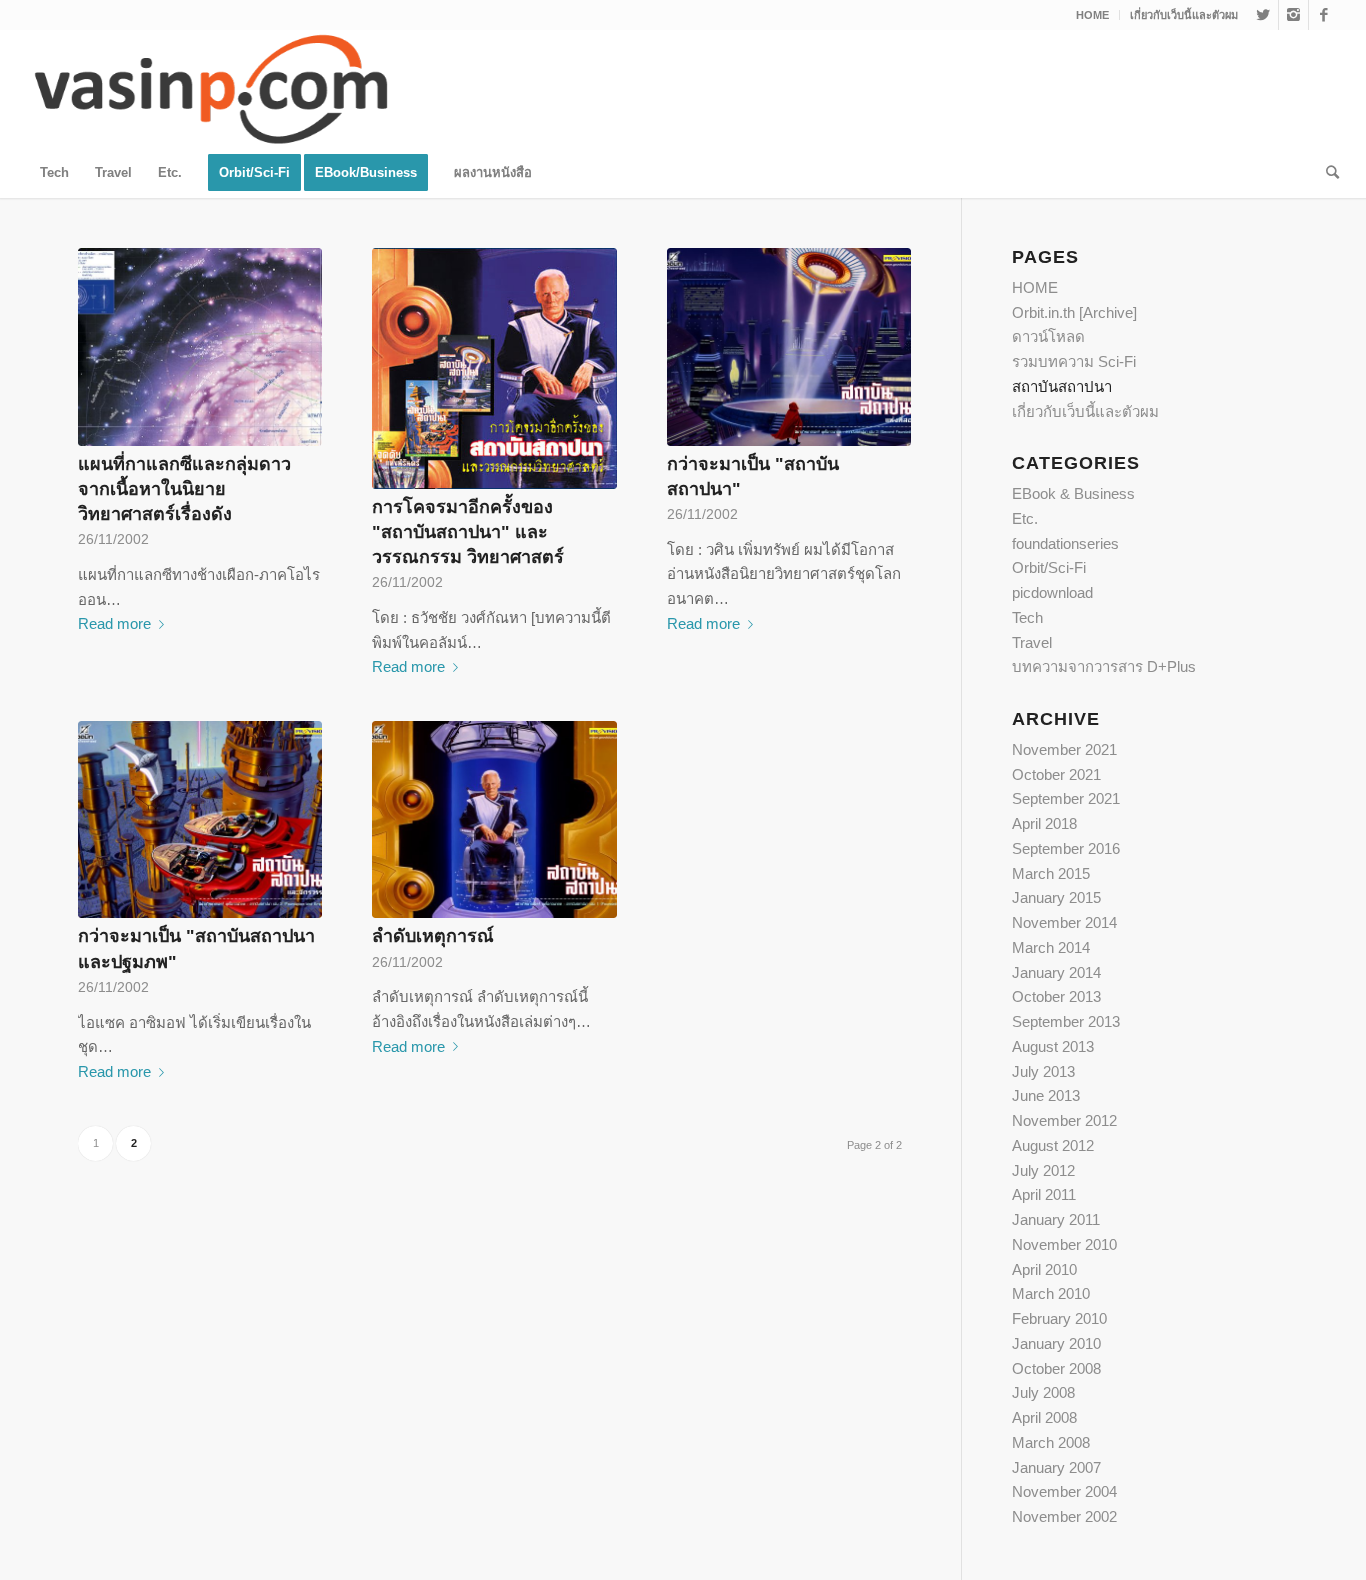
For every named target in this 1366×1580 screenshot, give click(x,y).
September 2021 (1066, 798)
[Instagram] (1293, 15)
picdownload (1052, 592)
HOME (1092, 15)
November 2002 (1064, 1516)
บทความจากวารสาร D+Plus (1104, 666)
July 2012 (1043, 1170)
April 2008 (1044, 1417)
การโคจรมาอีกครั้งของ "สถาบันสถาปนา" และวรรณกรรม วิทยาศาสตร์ (468, 532)
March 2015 (1051, 873)
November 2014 (1064, 922)
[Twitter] (1263, 15)
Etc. (1025, 518)
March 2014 (1051, 947)
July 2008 (1043, 1392)
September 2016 (1066, 848)
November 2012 (1064, 1120)
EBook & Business (1073, 493)
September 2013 (1066, 1021)
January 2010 (1056, 1343)
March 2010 (1051, 1293)
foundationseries (1065, 543)
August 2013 (1053, 1046)
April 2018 (1044, 823)
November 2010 (1064, 1244)
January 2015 (1056, 897)
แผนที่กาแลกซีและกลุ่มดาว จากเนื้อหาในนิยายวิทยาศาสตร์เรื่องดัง (184, 489)
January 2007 (1056, 1467)
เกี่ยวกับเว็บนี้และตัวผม (1184, 15)
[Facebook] (1324, 15)
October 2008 (1056, 1368)
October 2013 (1056, 996)
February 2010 (1059, 1318)
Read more (114, 623)
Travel (1032, 642)
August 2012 (1053, 1145)
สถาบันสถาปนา (1062, 386)
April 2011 (1044, 1194)
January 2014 (1056, 972)
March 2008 (1051, 1442)
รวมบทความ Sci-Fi (1074, 361)
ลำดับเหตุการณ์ (433, 936)
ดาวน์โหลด (1048, 336)
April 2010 (1044, 1269)
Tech (1027, 617)
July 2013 (1043, 1071)
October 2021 (1056, 774)
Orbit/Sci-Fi (1049, 567)
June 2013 (1046, 1095)
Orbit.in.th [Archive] (1074, 312)
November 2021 (1064, 749)
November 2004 (1064, 1491)
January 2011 (1056, 1219)
